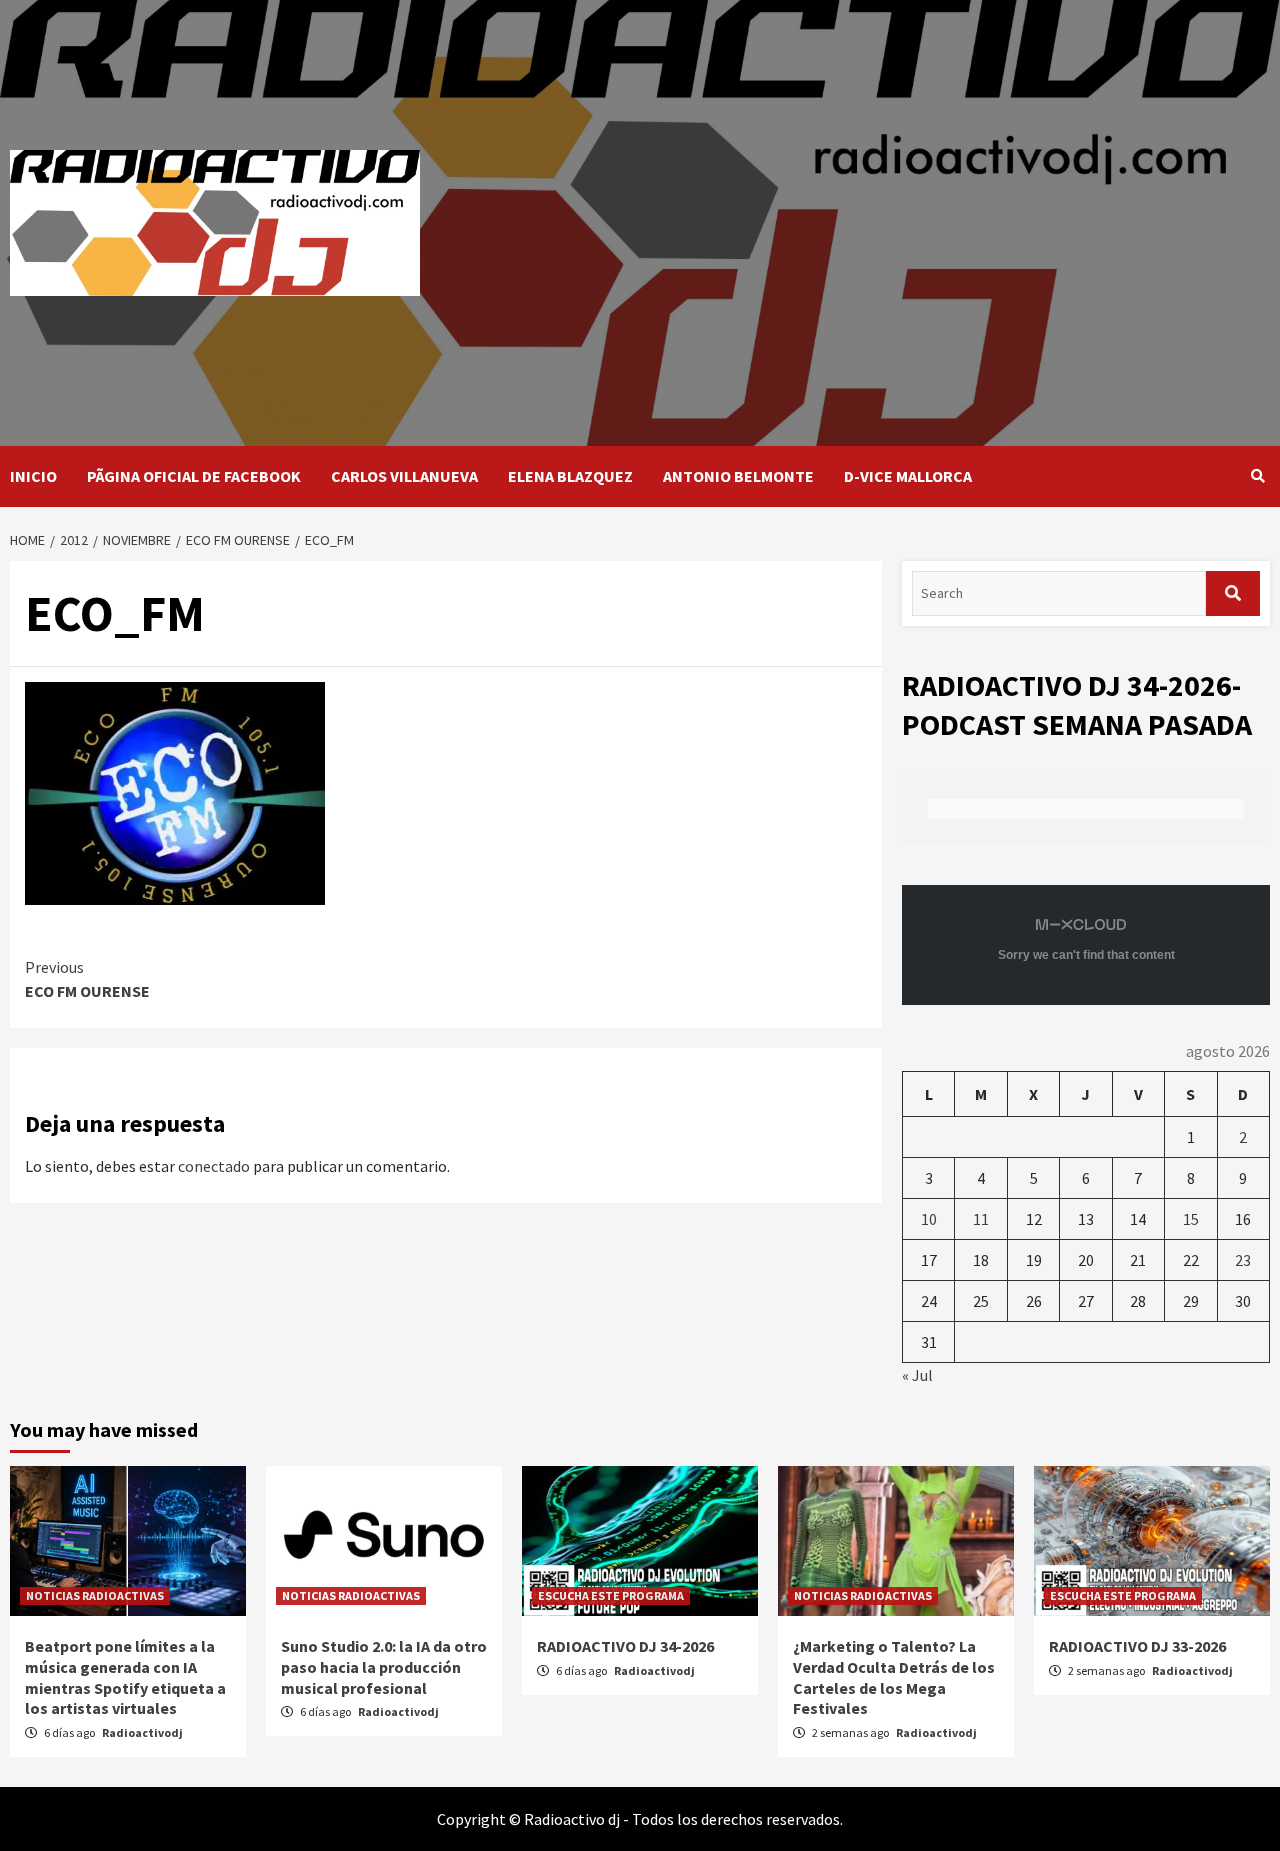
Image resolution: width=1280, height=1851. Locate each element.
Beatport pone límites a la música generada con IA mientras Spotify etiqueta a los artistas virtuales (125, 1677)
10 (929, 1219)
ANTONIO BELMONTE (738, 476)
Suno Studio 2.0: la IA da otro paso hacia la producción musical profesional (384, 1667)
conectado (214, 1166)
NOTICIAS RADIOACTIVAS (95, 1595)
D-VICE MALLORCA (908, 476)
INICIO (33, 476)
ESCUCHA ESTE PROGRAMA (611, 1595)
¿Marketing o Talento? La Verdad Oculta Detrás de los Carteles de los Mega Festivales (894, 1677)
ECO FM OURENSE (87, 979)
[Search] (1257, 476)
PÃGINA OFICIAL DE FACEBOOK (194, 476)
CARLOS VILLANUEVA (404, 476)
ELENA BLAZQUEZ (570, 476)
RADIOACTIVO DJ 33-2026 (1137, 1646)
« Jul (917, 1375)
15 (1191, 1219)
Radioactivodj (142, 1732)
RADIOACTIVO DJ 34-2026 (625, 1646)
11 (981, 1219)
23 (1243, 1260)
